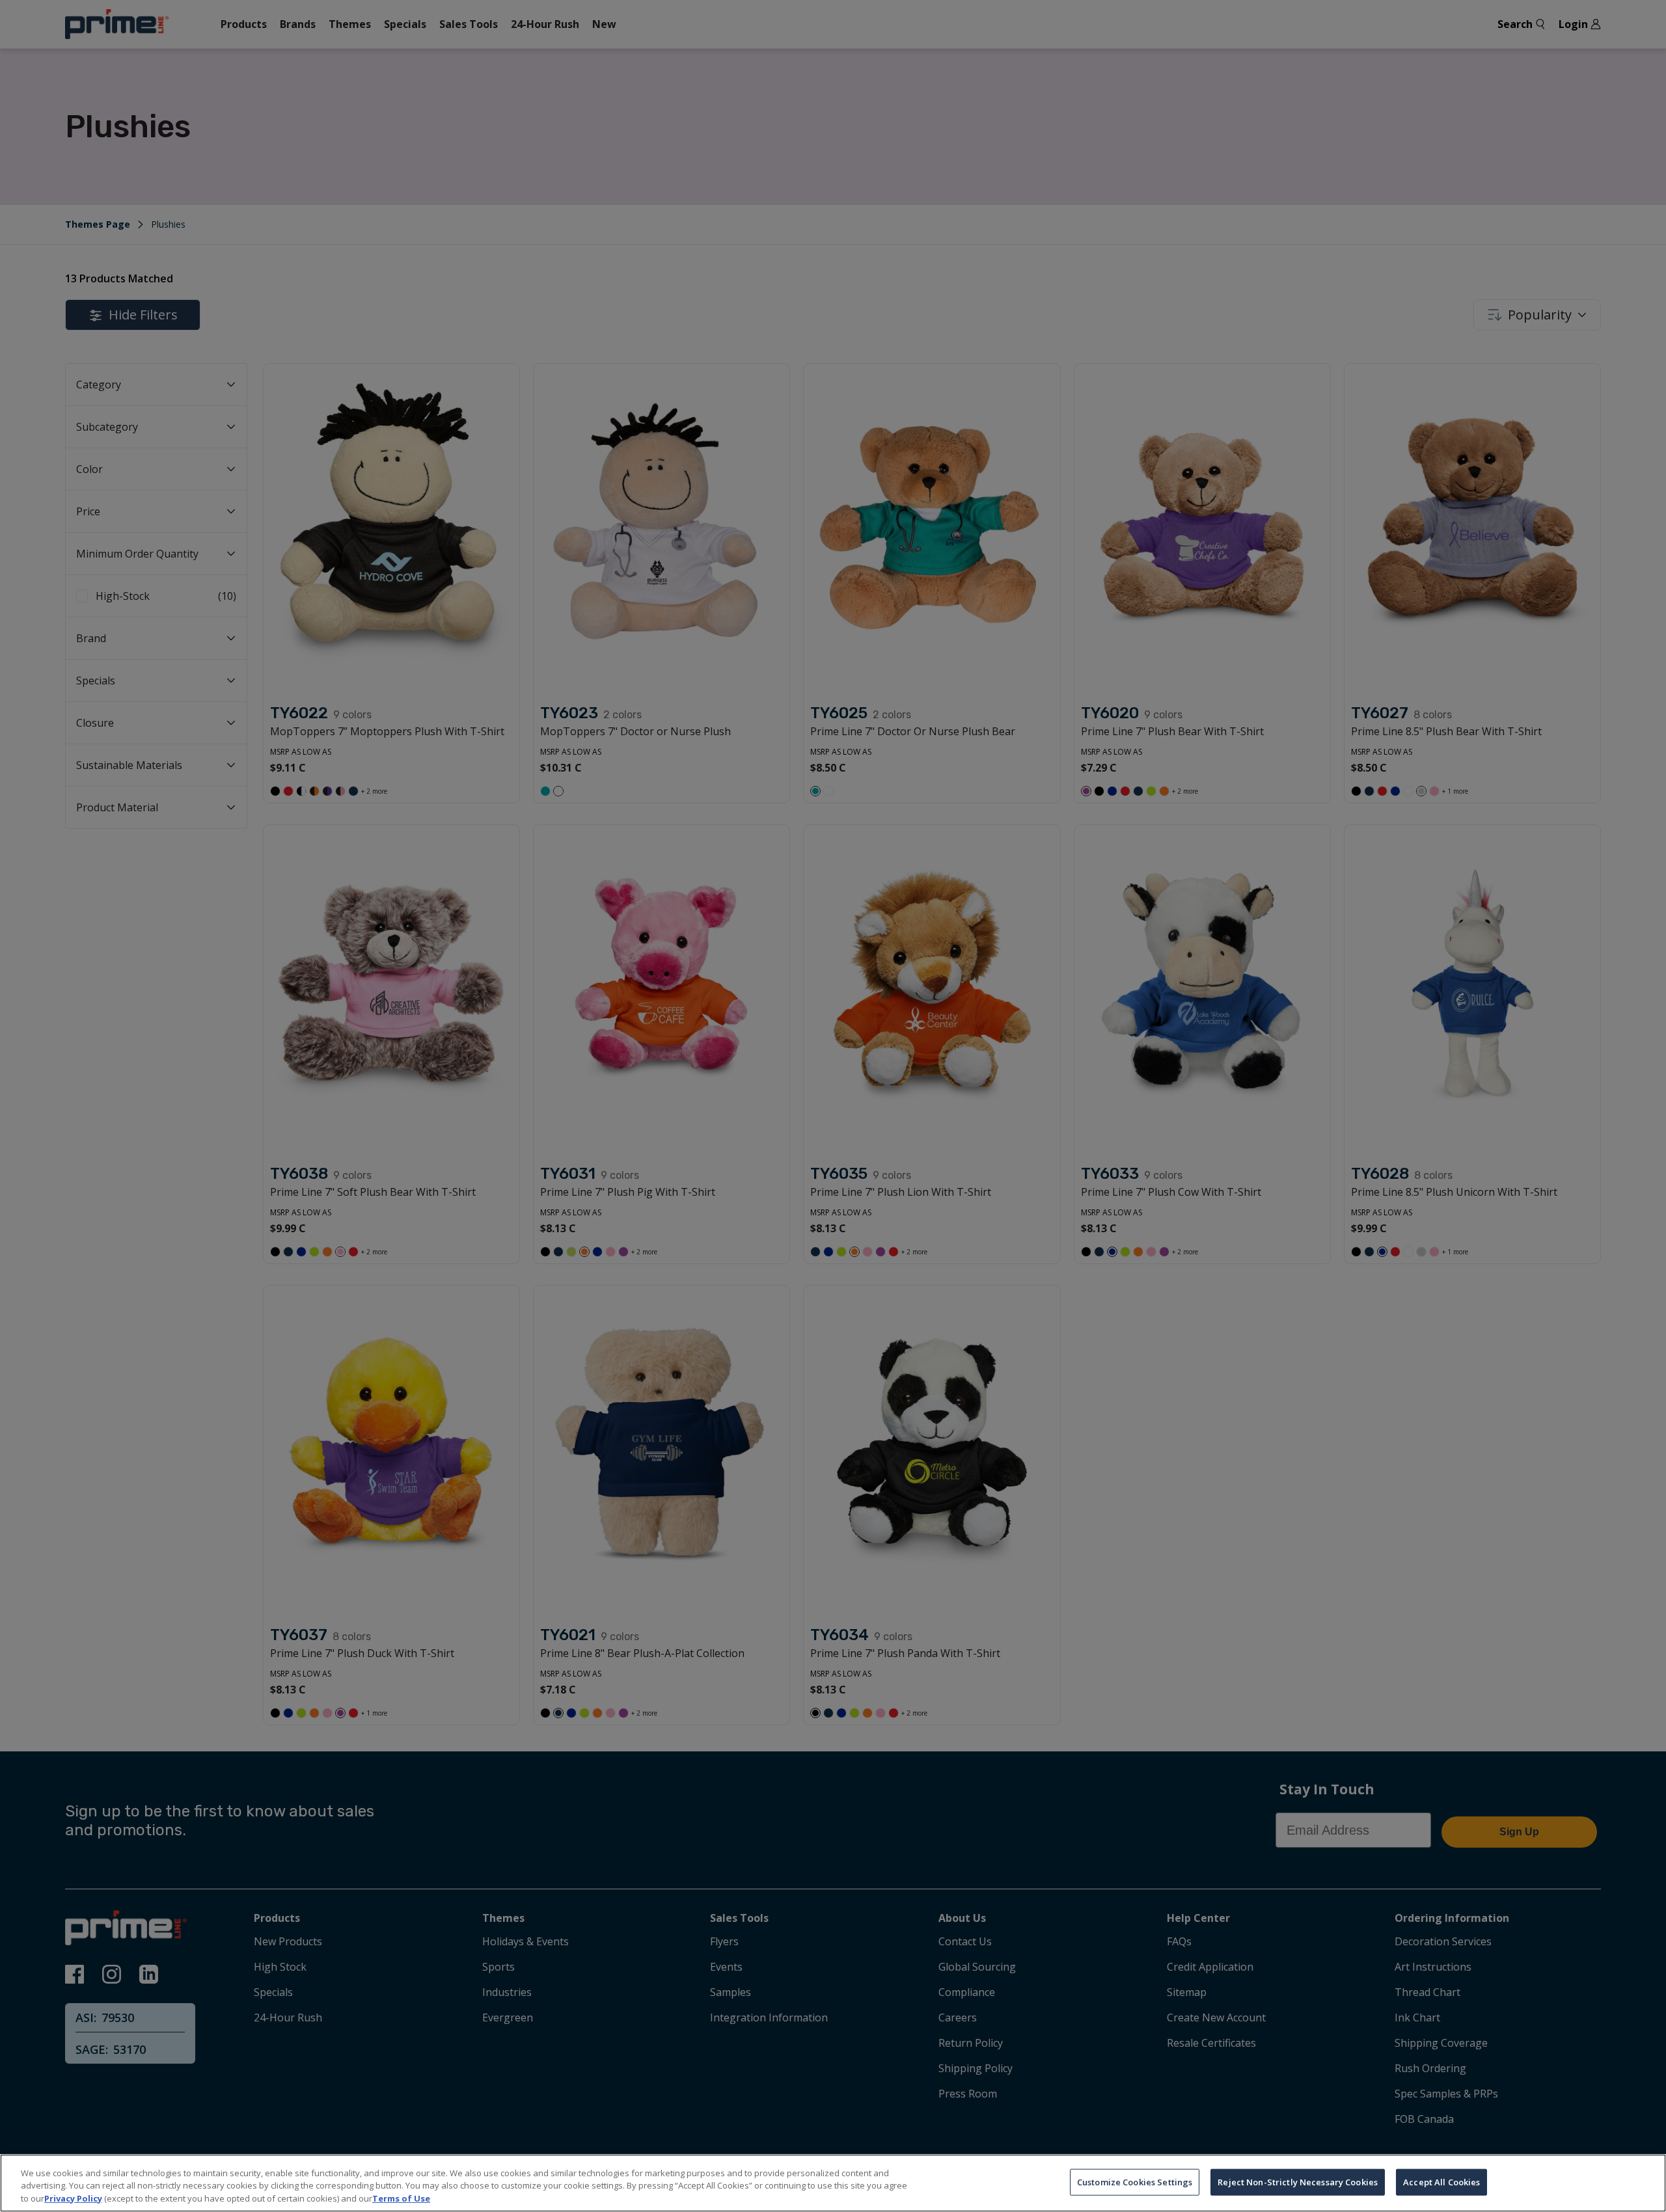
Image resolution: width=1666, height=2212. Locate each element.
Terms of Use (401, 2198)
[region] (833, 2183)
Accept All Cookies (1441, 2181)
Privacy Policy (73, 2198)
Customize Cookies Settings (1135, 2181)
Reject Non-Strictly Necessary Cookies (1298, 2181)
